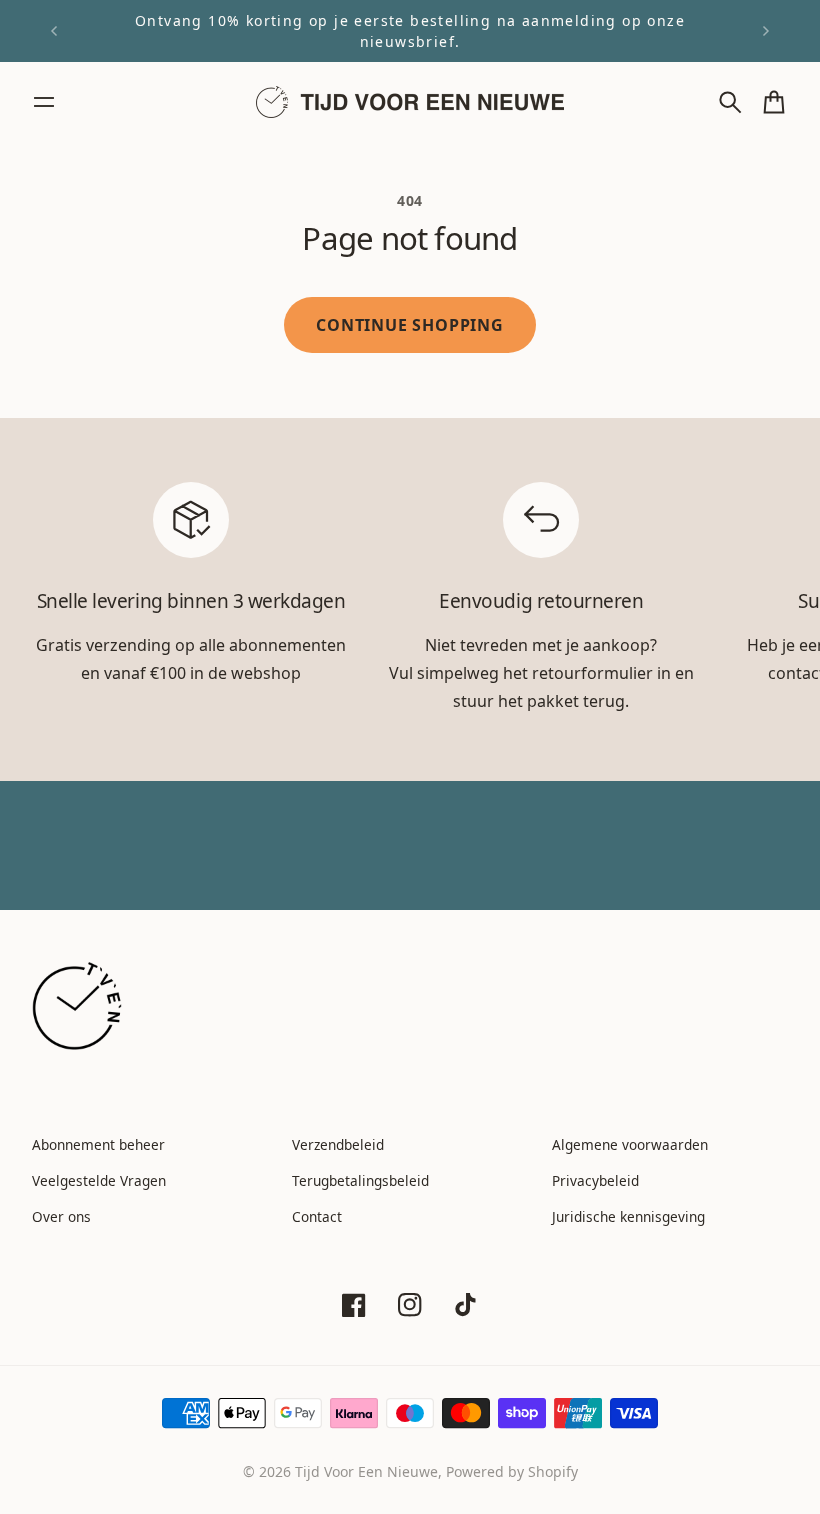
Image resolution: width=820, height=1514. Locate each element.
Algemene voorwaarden (630, 1144)
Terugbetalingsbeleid (360, 1180)
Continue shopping (410, 325)
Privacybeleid (595, 1180)
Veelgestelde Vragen (99, 1180)
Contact (317, 1216)
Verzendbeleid (338, 1144)
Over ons (61, 1216)
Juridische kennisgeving (628, 1216)
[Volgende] (766, 31)
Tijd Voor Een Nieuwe (366, 1471)
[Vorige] (54, 31)
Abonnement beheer (98, 1144)
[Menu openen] (44, 102)
